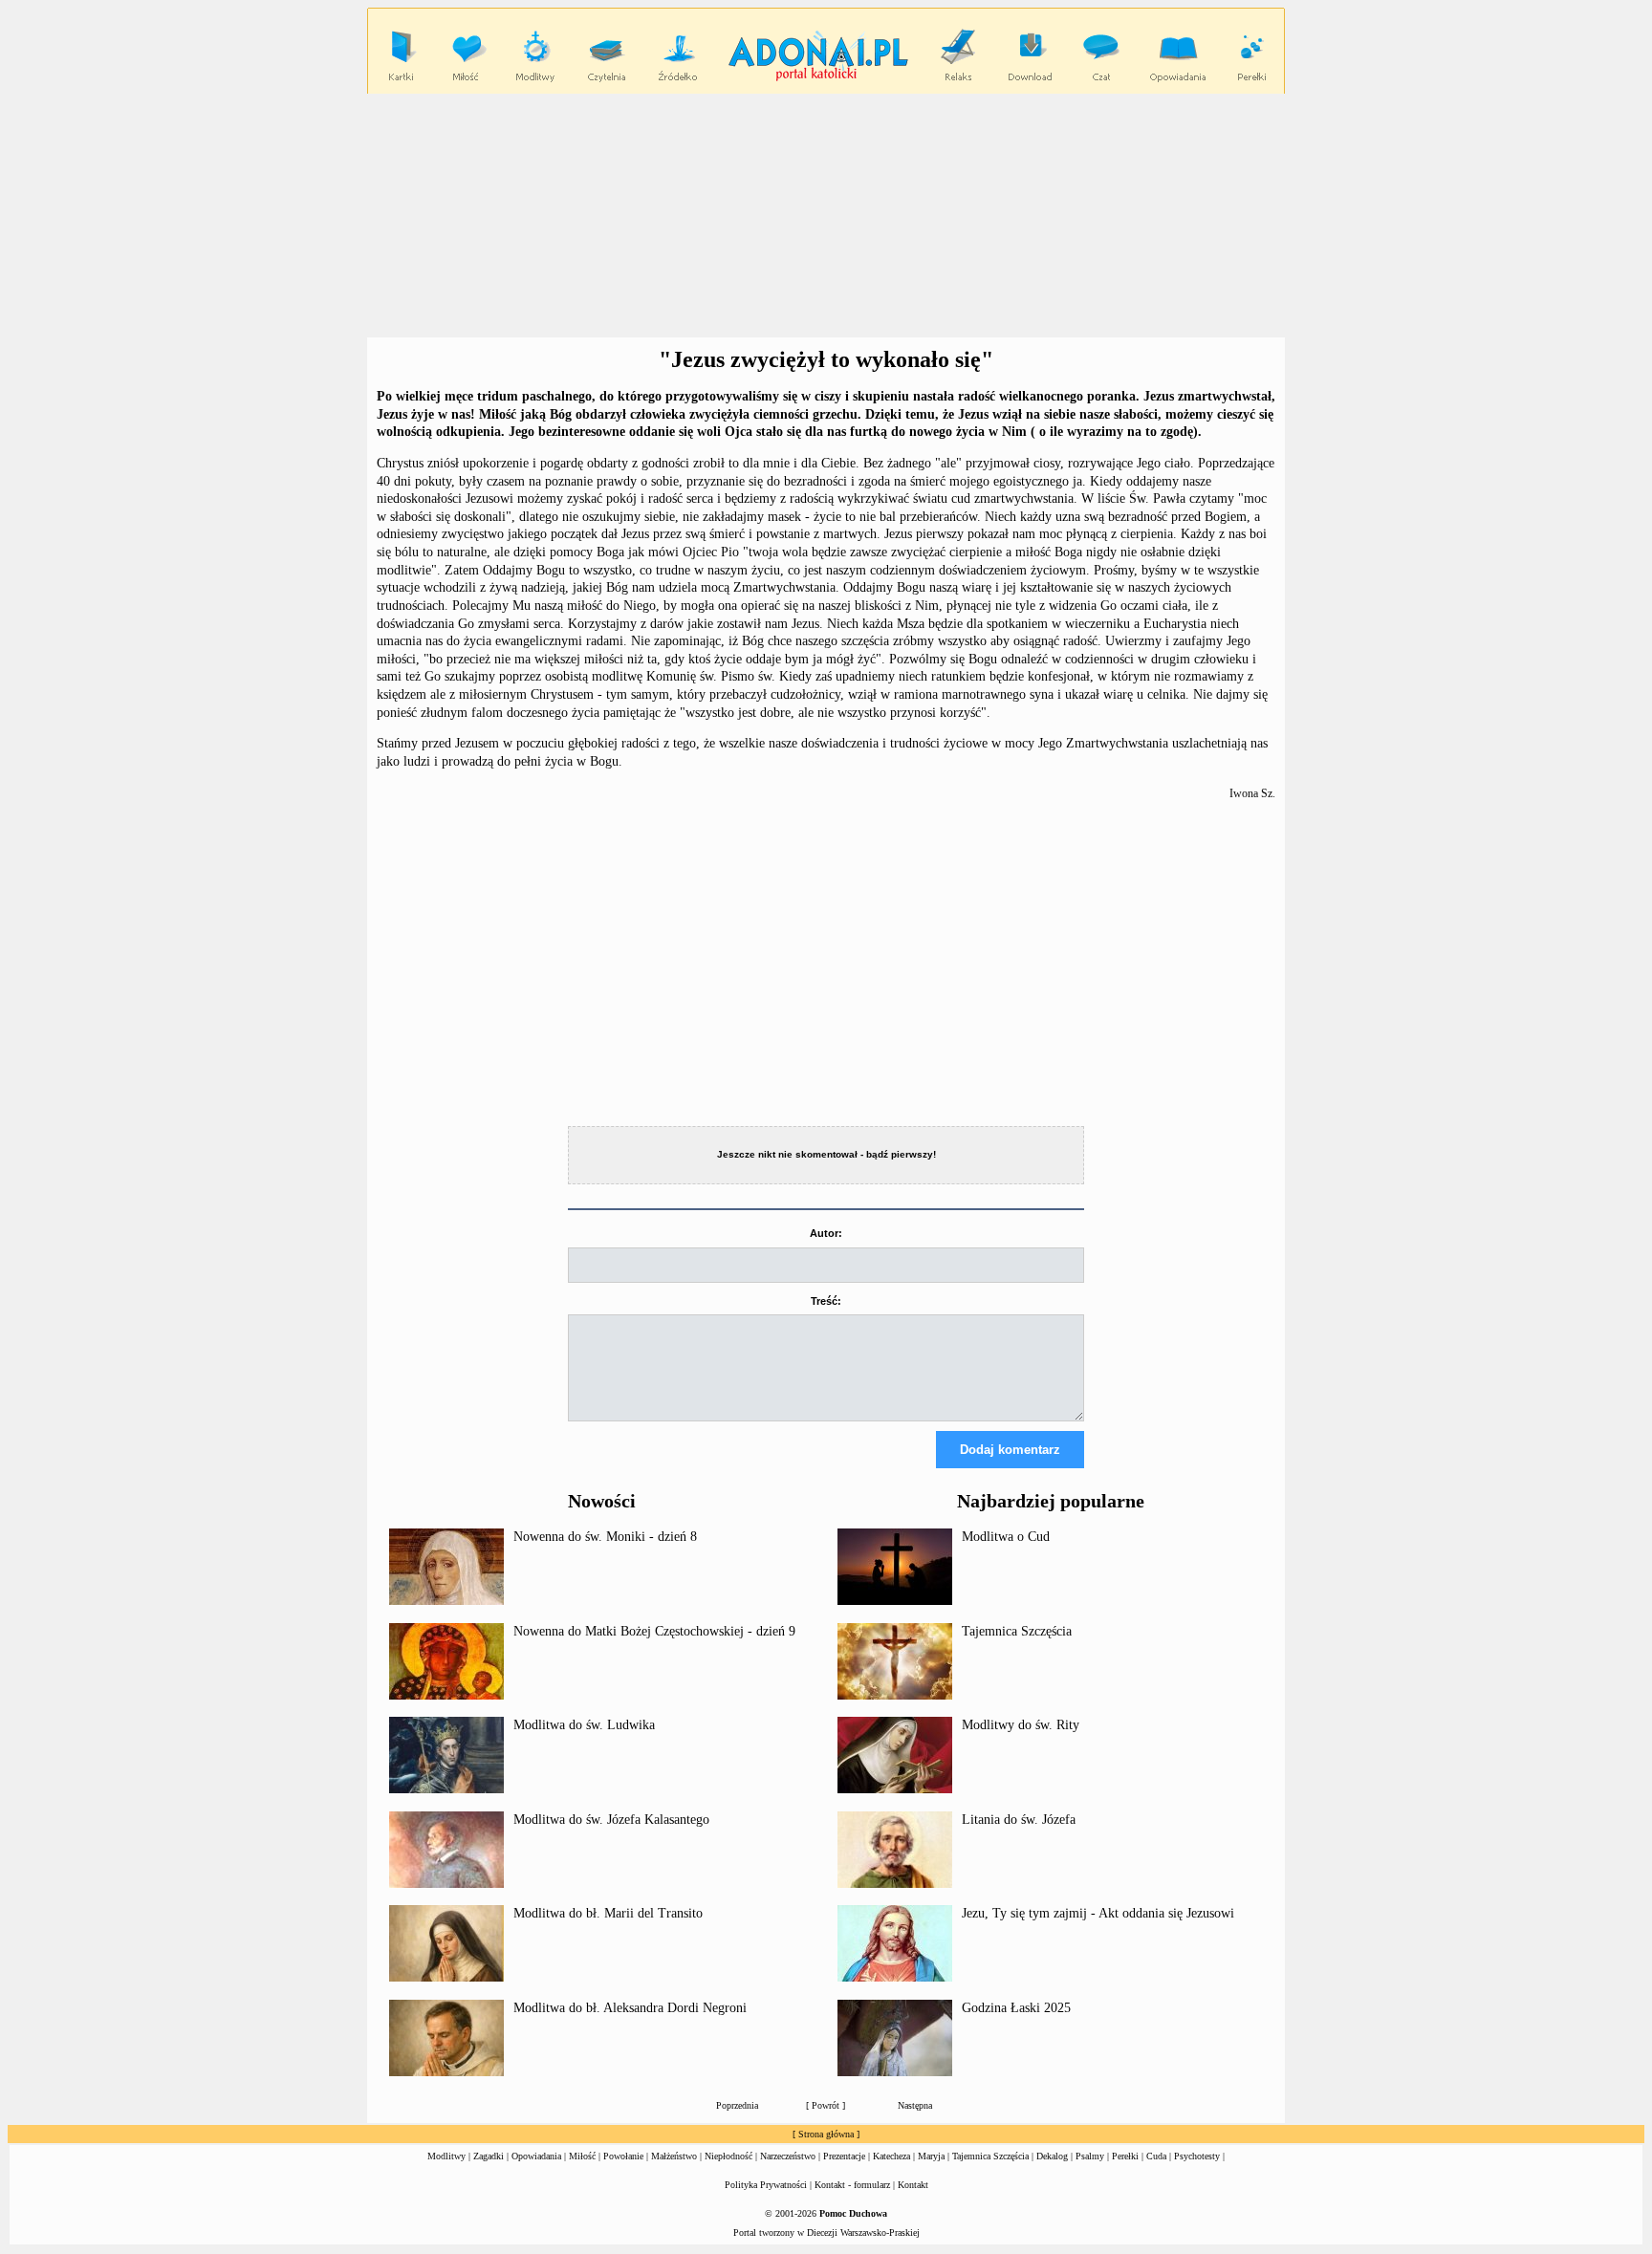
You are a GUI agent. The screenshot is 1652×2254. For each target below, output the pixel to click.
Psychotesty (1197, 2156)
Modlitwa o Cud (1006, 1537)
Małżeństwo (674, 2156)
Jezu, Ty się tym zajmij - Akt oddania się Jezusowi (1098, 1913)
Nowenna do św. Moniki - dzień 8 (605, 1537)
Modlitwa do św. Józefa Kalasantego (611, 1820)
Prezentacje (844, 2156)
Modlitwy (446, 2156)
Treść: (826, 1301)
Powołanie (623, 2156)
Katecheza (891, 2156)
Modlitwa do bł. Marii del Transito (608, 1913)
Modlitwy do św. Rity (1021, 1725)
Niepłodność (728, 2156)
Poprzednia (737, 2105)
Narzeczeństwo (788, 2156)
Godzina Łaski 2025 (1016, 2008)
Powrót (826, 2105)
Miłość (582, 2156)
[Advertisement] (826, 216)
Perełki (1125, 2156)
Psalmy (1090, 2156)
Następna (915, 2105)
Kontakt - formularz (852, 2185)
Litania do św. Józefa (1019, 1820)
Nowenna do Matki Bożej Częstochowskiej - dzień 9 (654, 1631)
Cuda (1156, 2156)
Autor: (826, 1233)
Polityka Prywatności (766, 2185)
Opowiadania (536, 2156)
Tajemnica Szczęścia (1017, 1631)
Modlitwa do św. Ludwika (584, 1725)
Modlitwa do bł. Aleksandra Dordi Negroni (630, 2008)
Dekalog (1052, 2156)
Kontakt (913, 2185)
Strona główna (826, 2134)
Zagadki (489, 2156)
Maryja (931, 2156)
